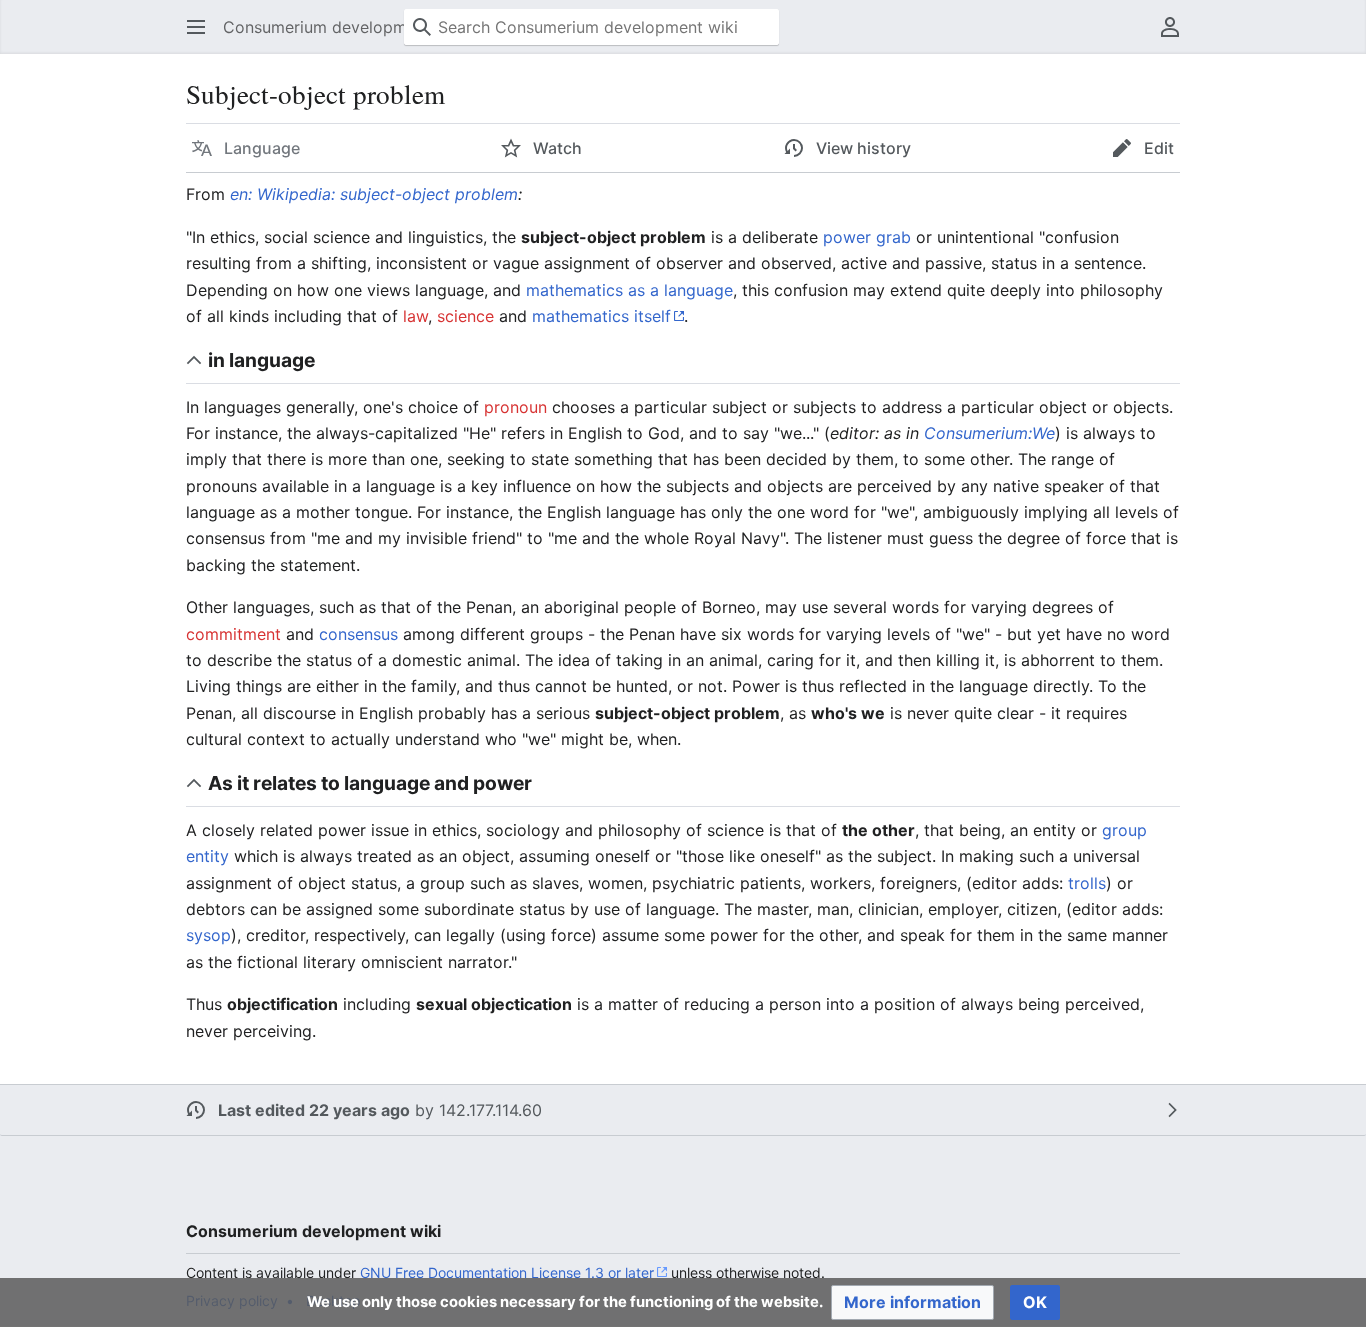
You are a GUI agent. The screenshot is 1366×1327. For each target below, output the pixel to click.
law (415, 316)
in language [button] (261, 360)
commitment (233, 634)
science (465, 316)
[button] (196, 27)
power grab (867, 237)
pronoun (515, 407)
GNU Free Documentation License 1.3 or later (507, 1272)
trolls (1087, 883)
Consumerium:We (989, 433)
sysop (208, 935)
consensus (358, 634)
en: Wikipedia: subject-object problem (374, 194)
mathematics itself (601, 316)
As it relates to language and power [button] (370, 783)
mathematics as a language (629, 290)
